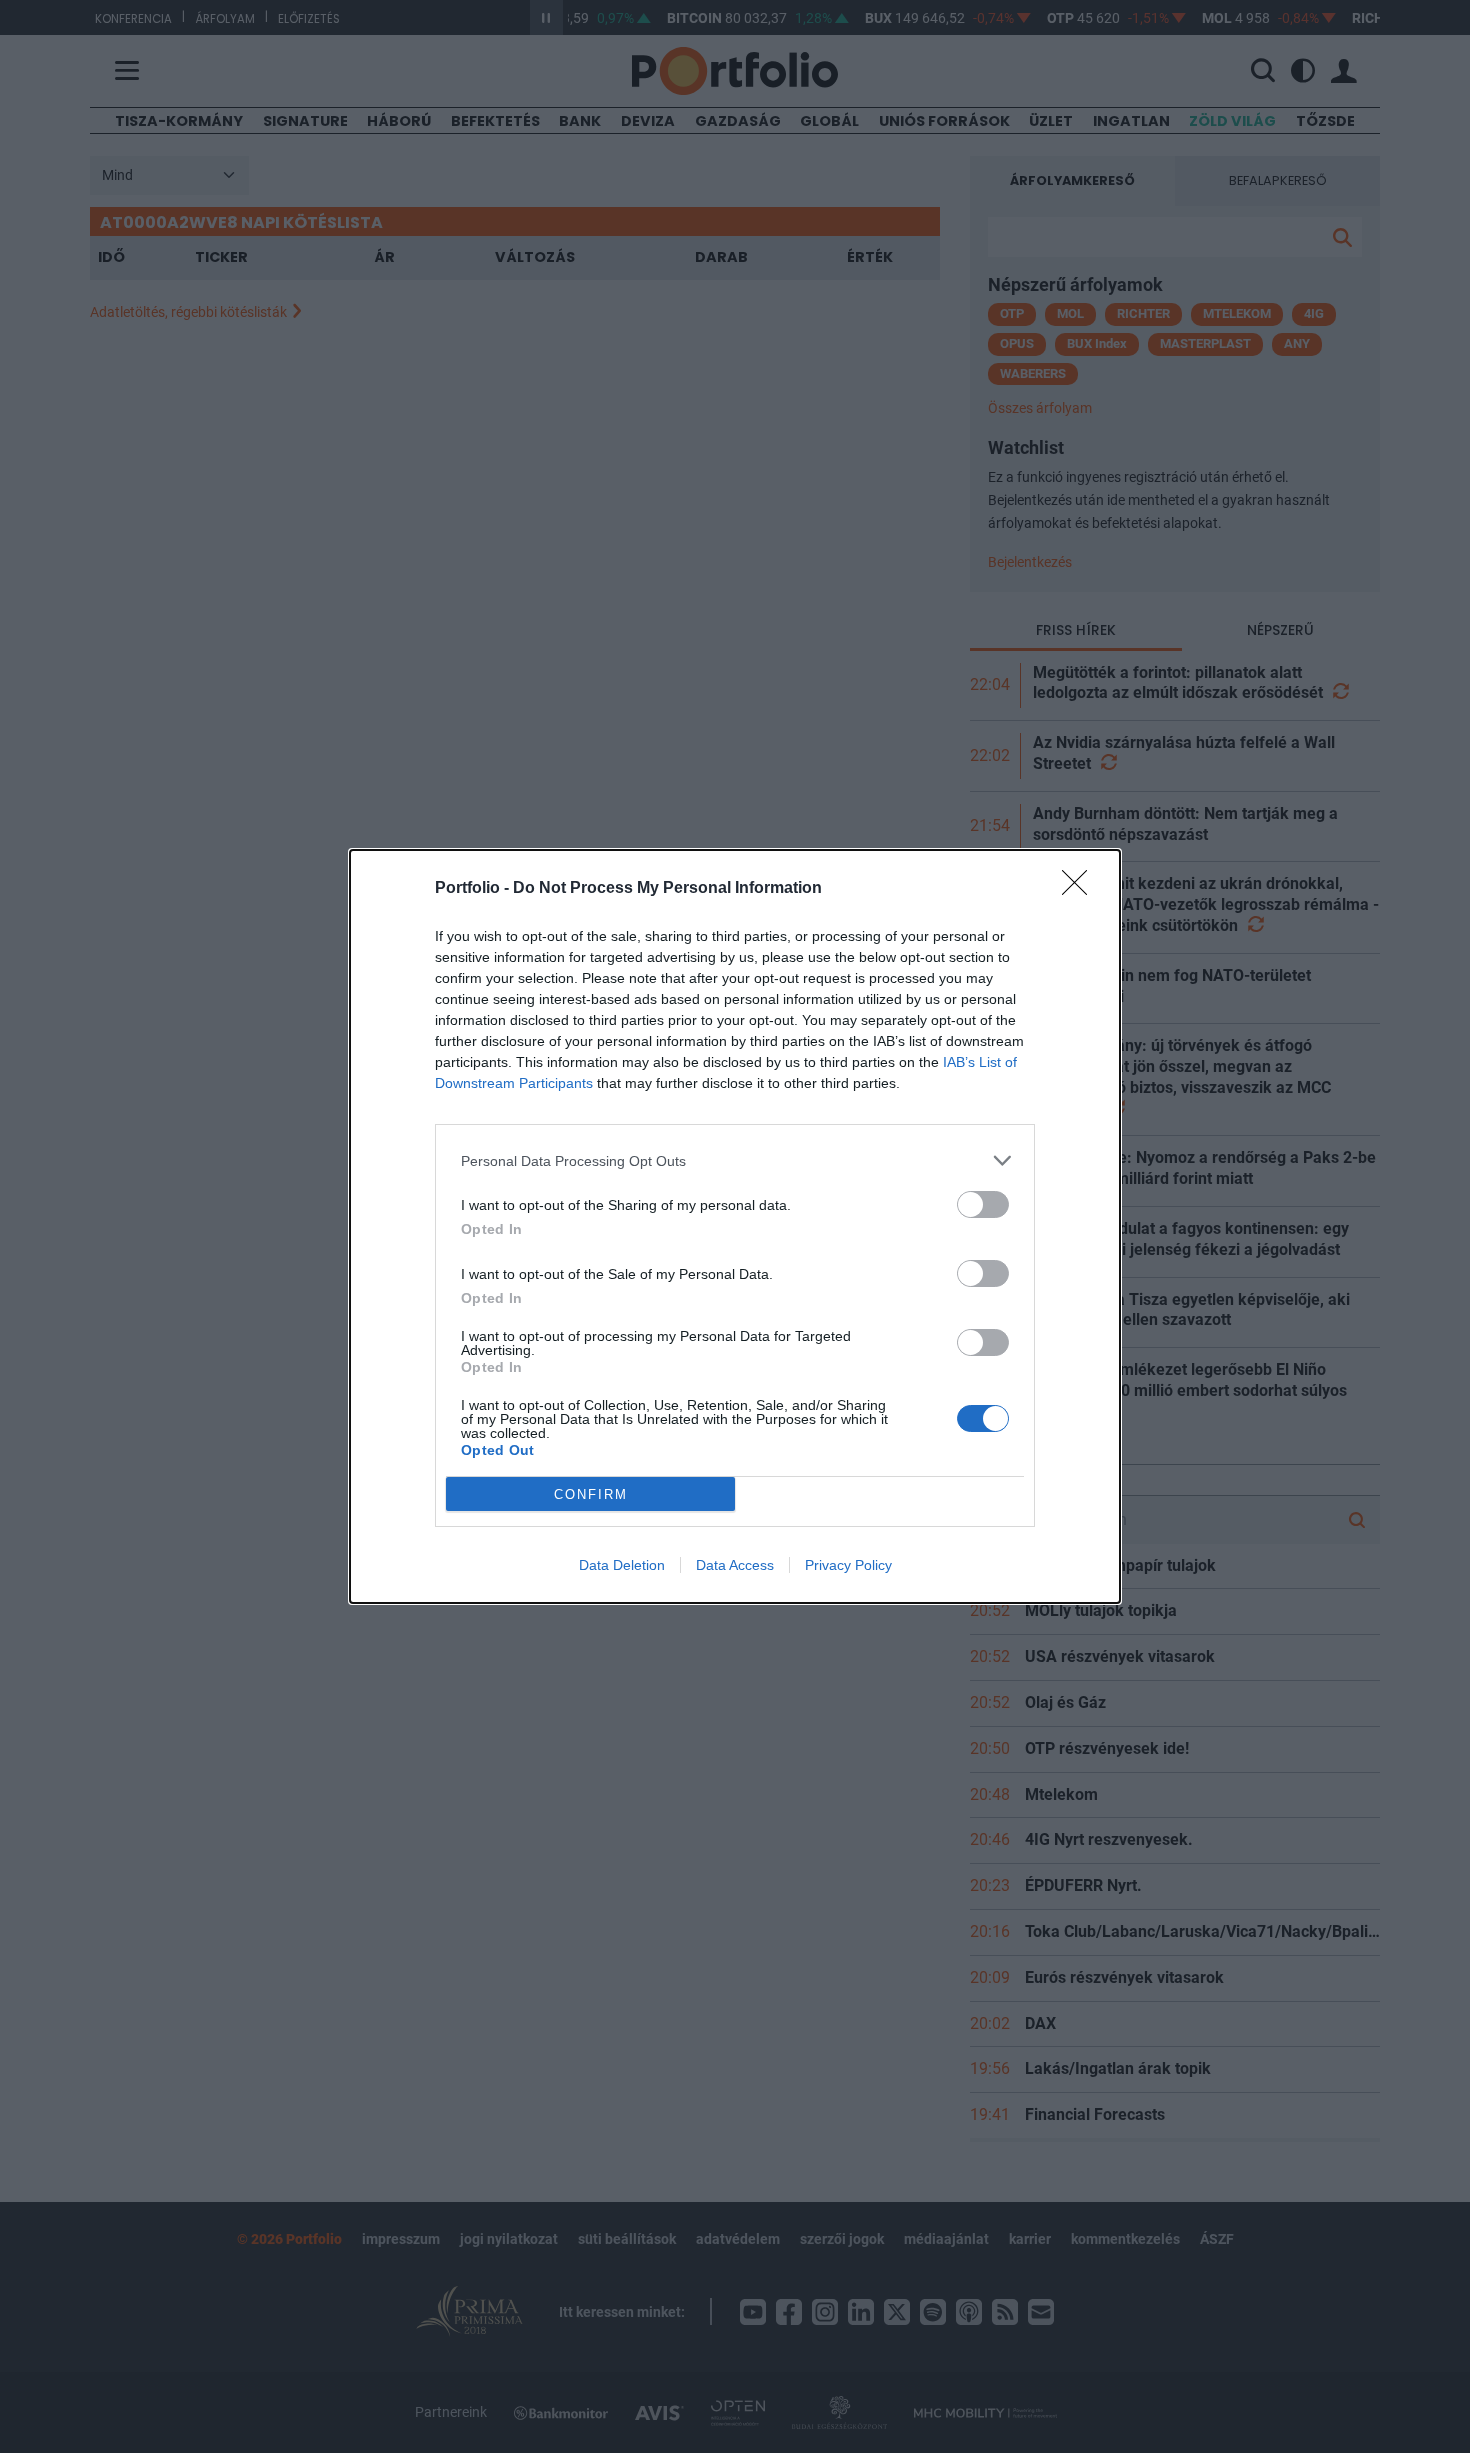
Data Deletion (622, 1565)
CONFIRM (591, 1494)
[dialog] (735, 1226)
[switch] (983, 1204)
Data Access (735, 1565)
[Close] (1081, 889)
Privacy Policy (848, 1565)
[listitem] (735, 1160)
